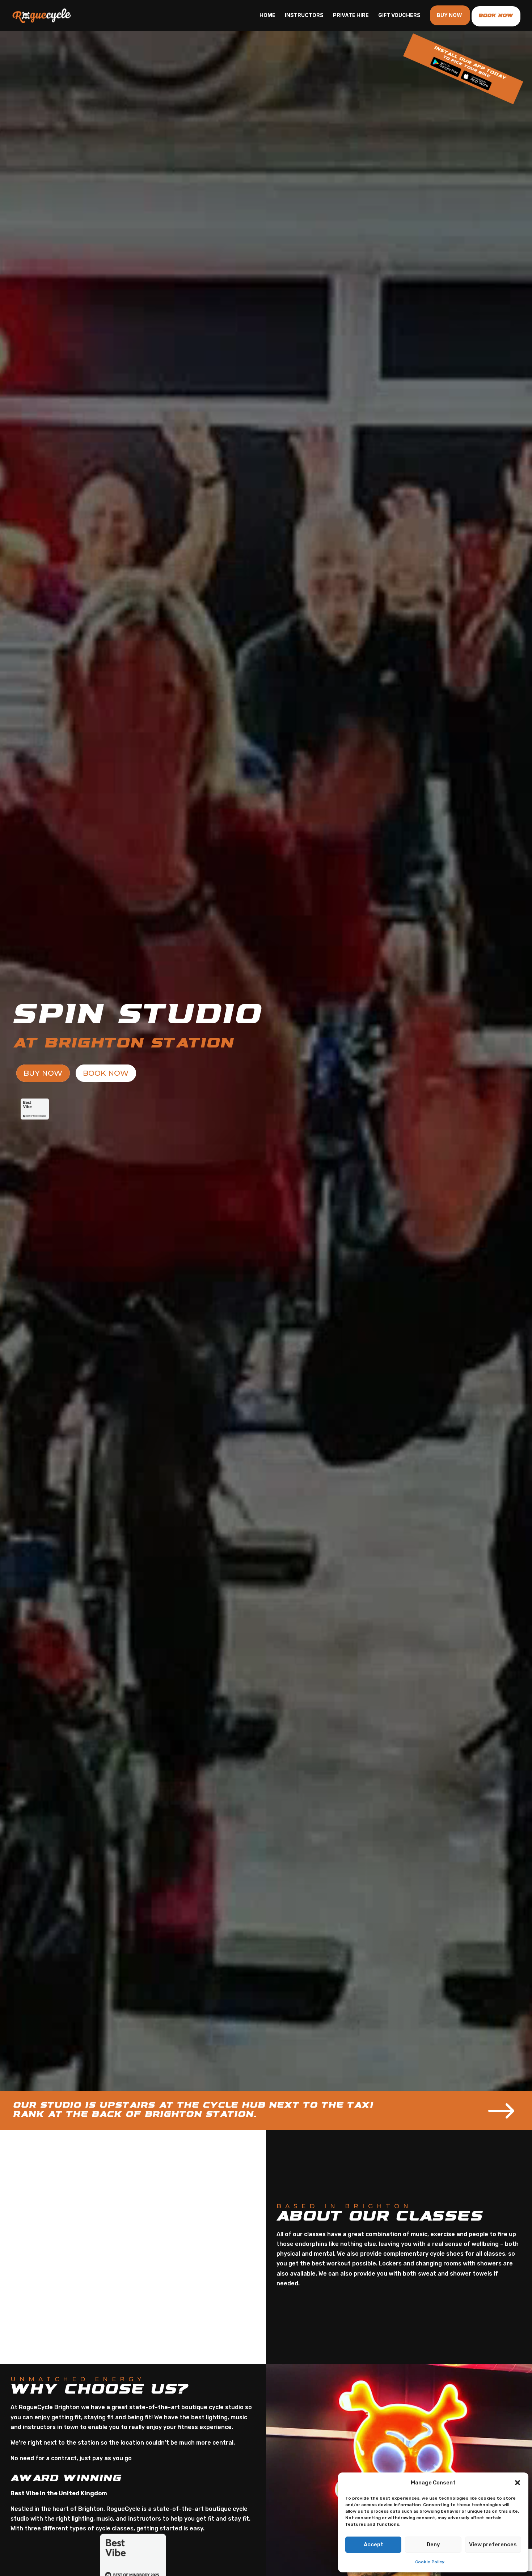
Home (267, 15)
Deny (433, 2545)
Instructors (304, 15)
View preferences (493, 2545)
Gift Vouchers (399, 15)
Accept (373, 2545)
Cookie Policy (430, 2562)
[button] (518, 2483)
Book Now (106, 1073)
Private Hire (351, 15)
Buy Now (449, 15)
